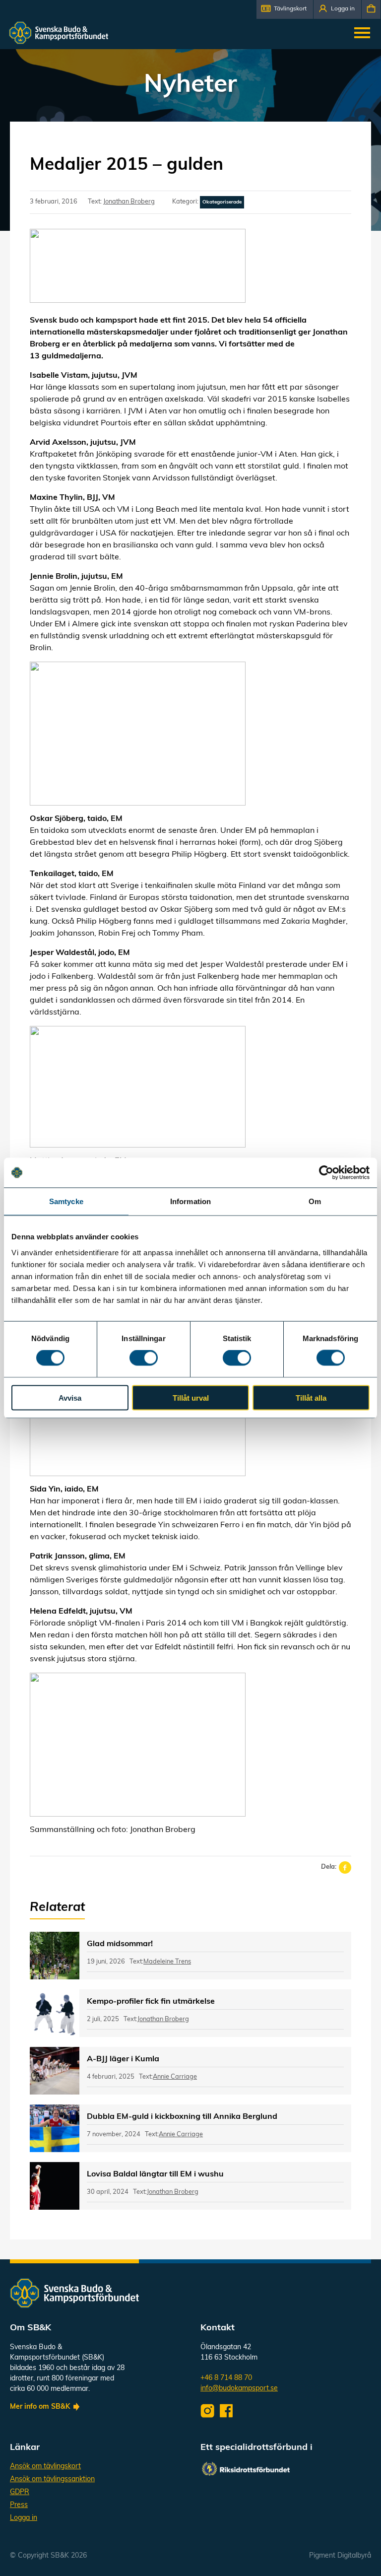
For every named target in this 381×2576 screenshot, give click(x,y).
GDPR (20, 2492)
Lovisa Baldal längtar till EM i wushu (155, 2174)
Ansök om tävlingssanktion (52, 2479)
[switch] (144, 1358)
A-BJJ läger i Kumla (123, 2059)
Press (19, 2505)
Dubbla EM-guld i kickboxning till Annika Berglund (182, 2117)
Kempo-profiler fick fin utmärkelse (151, 2002)
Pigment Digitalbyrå (340, 2556)
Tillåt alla (311, 1397)
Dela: (329, 1867)
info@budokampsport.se (239, 2389)
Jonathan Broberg (129, 202)
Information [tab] (190, 1201)
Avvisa (70, 1397)
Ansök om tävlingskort (45, 2467)
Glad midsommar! (120, 1944)
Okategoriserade (222, 202)
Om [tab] (315, 1201)
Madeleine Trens (167, 1962)
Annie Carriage (175, 2077)
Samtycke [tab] (66, 1201)
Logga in (24, 2518)
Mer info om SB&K (40, 2407)
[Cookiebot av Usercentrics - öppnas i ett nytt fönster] (326, 1173)
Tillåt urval (191, 1397)
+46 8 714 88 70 (226, 2378)
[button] (285, 9)
